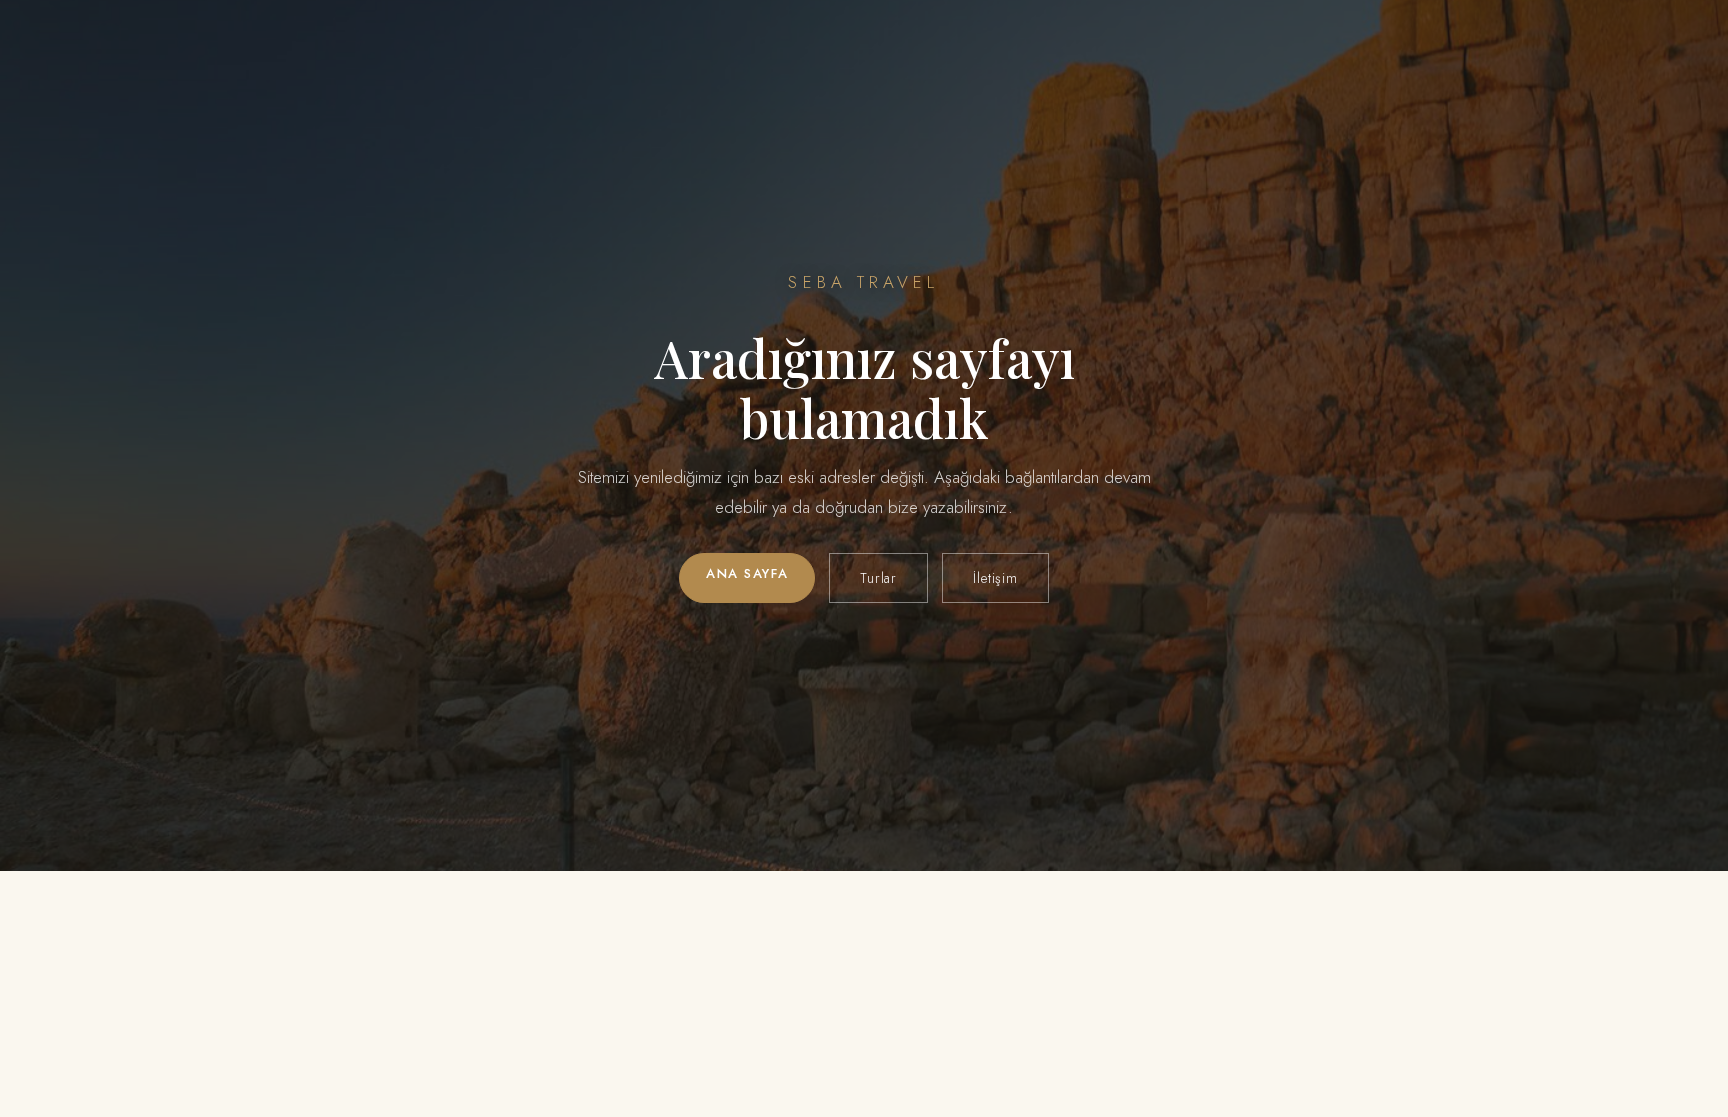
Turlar (878, 578)
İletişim (995, 578)
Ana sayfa (747, 573)
